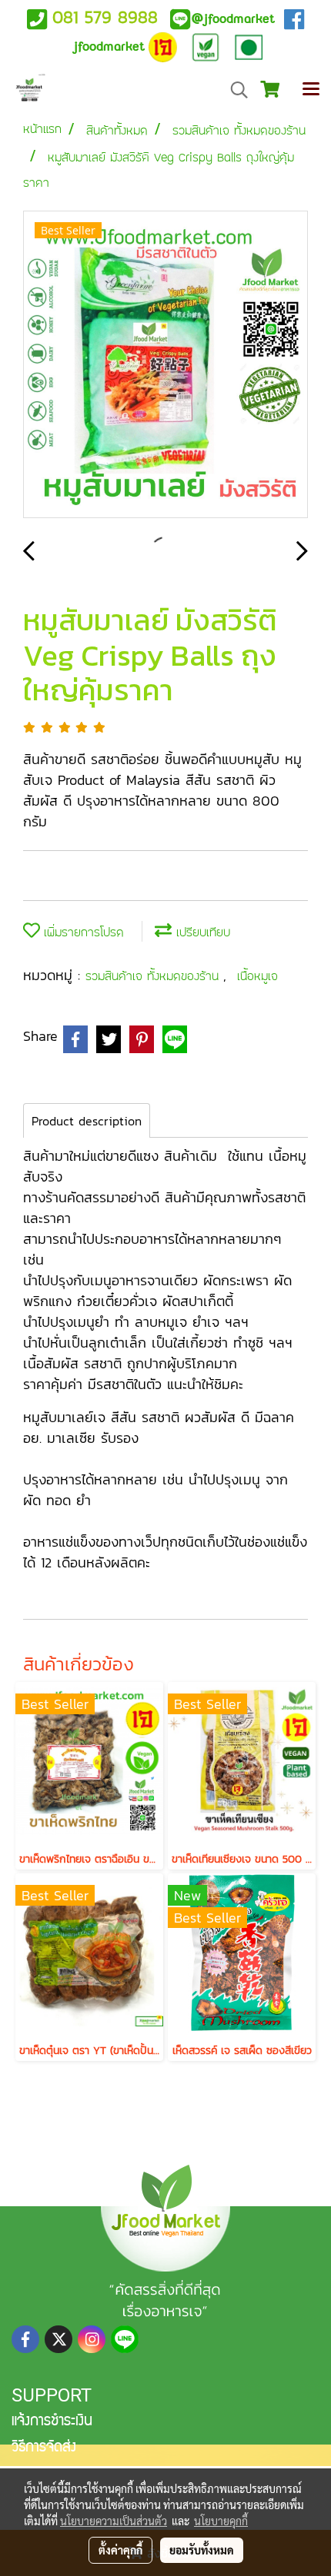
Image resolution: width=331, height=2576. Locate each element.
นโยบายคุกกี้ (221, 2521)
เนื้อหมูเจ (257, 976)
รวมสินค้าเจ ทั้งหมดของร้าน (154, 976)
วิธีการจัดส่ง (44, 2448)
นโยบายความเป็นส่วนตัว (114, 2521)
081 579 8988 (105, 17)
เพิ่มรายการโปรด (82, 932)
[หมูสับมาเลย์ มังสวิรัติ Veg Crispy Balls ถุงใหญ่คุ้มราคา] (165, 365)
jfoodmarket (233, 19)
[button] (234, 90)
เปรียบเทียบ (201, 932)
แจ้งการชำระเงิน (52, 2422)
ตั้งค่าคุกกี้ (120, 2550)
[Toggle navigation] (311, 90)
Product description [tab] (87, 1121)
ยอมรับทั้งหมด (202, 2550)
